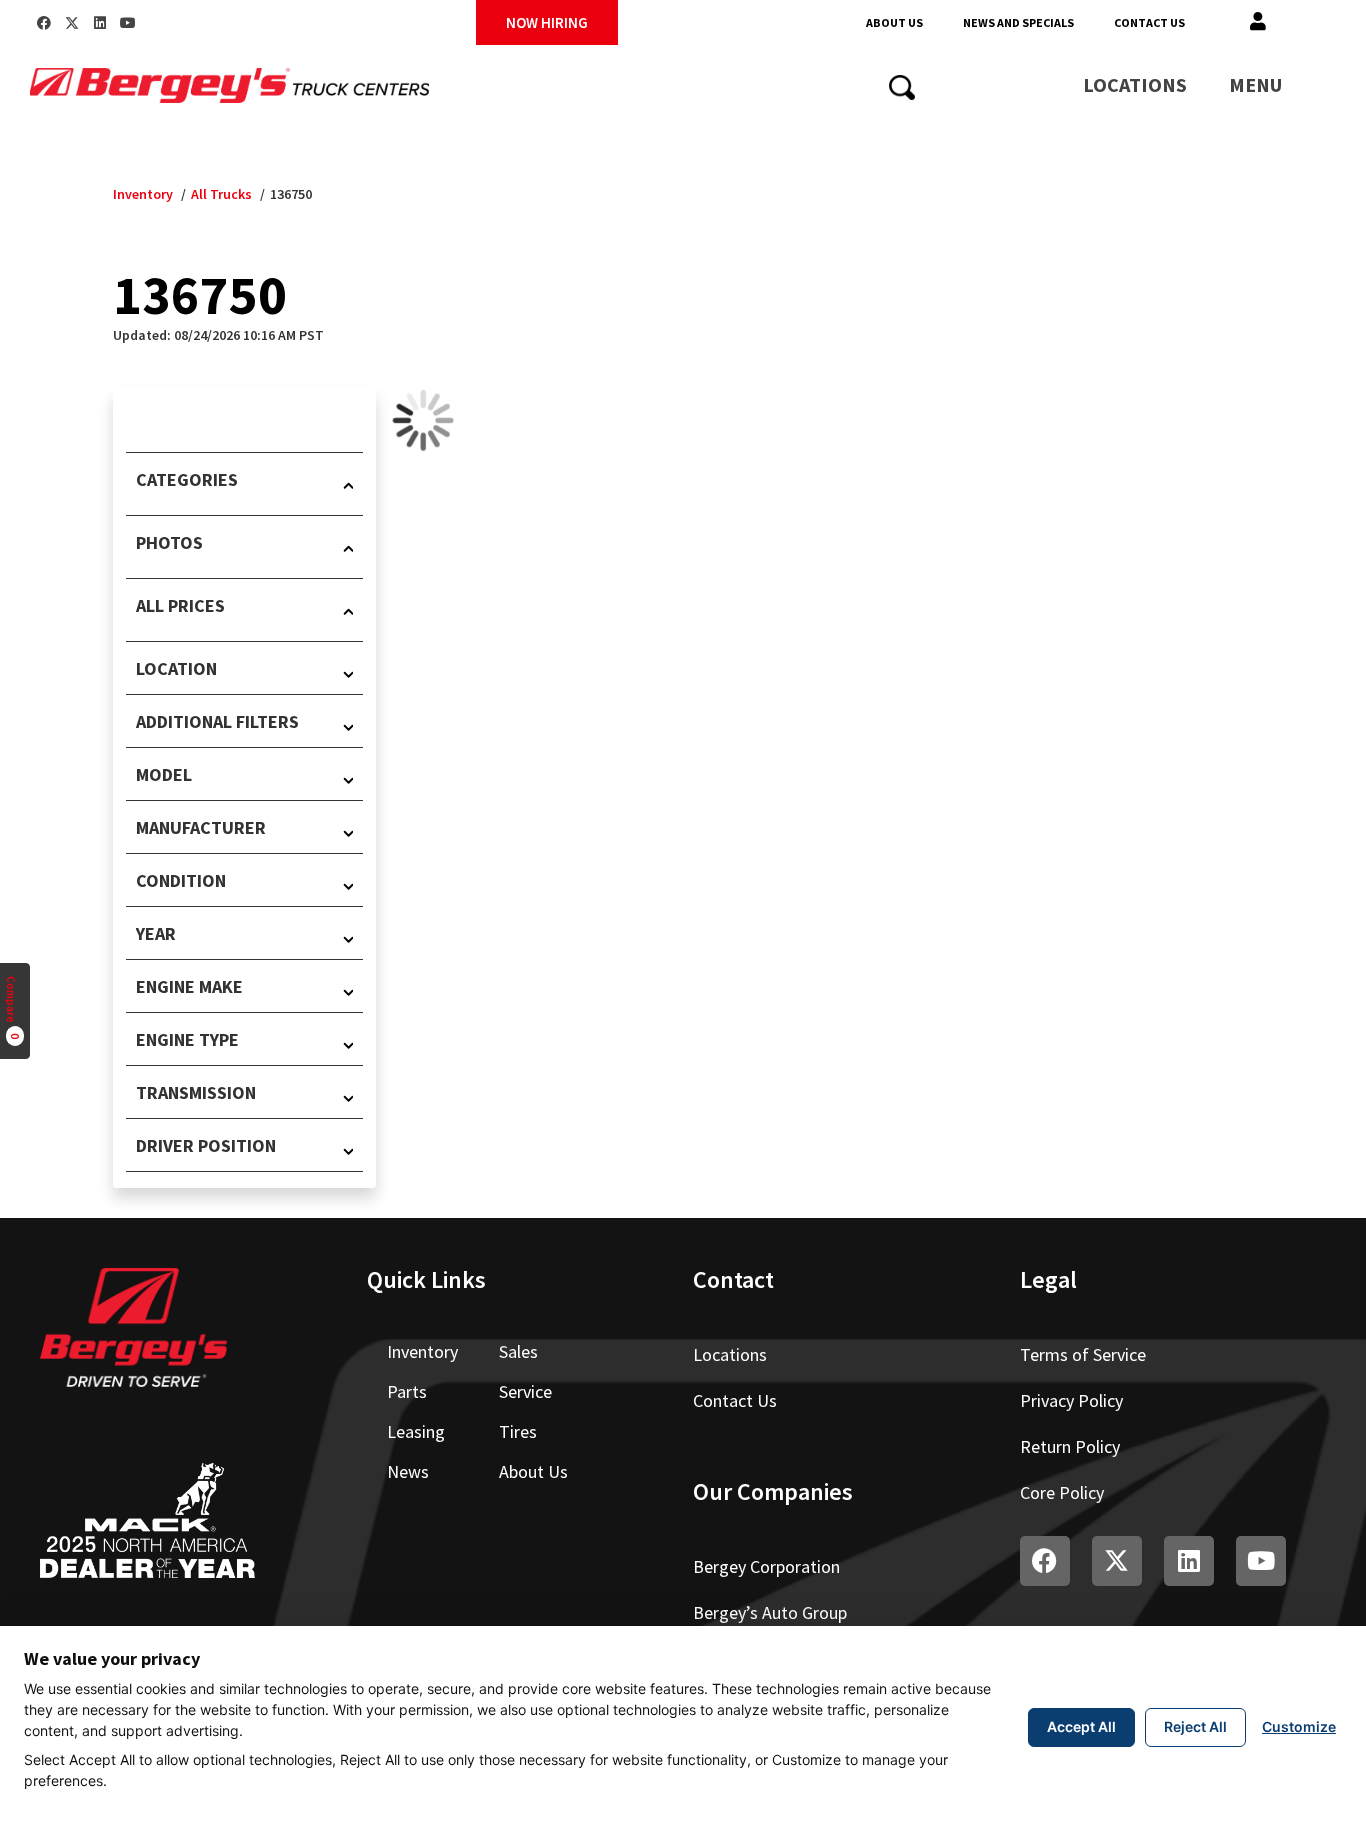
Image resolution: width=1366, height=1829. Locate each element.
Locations (730, 1354)
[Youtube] (128, 23)
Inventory (143, 194)
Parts (407, 1391)
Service (525, 1391)
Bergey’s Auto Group (770, 1612)
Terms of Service (1083, 1354)
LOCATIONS (1135, 84)
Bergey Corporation (766, 1566)
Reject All (1195, 1726)
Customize (1299, 1726)
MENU (1255, 84)
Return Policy (1070, 1446)
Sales (518, 1351)
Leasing (416, 1431)
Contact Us (1149, 22)
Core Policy (1062, 1492)
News (408, 1471)
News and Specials (1018, 22)
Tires (518, 1431)
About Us (894, 22)
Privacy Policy (1071, 1400)
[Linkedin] (100, 23)
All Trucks (221, 194)
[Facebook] (44, 23)
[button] (1258, 22)
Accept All (1081, 1726)
